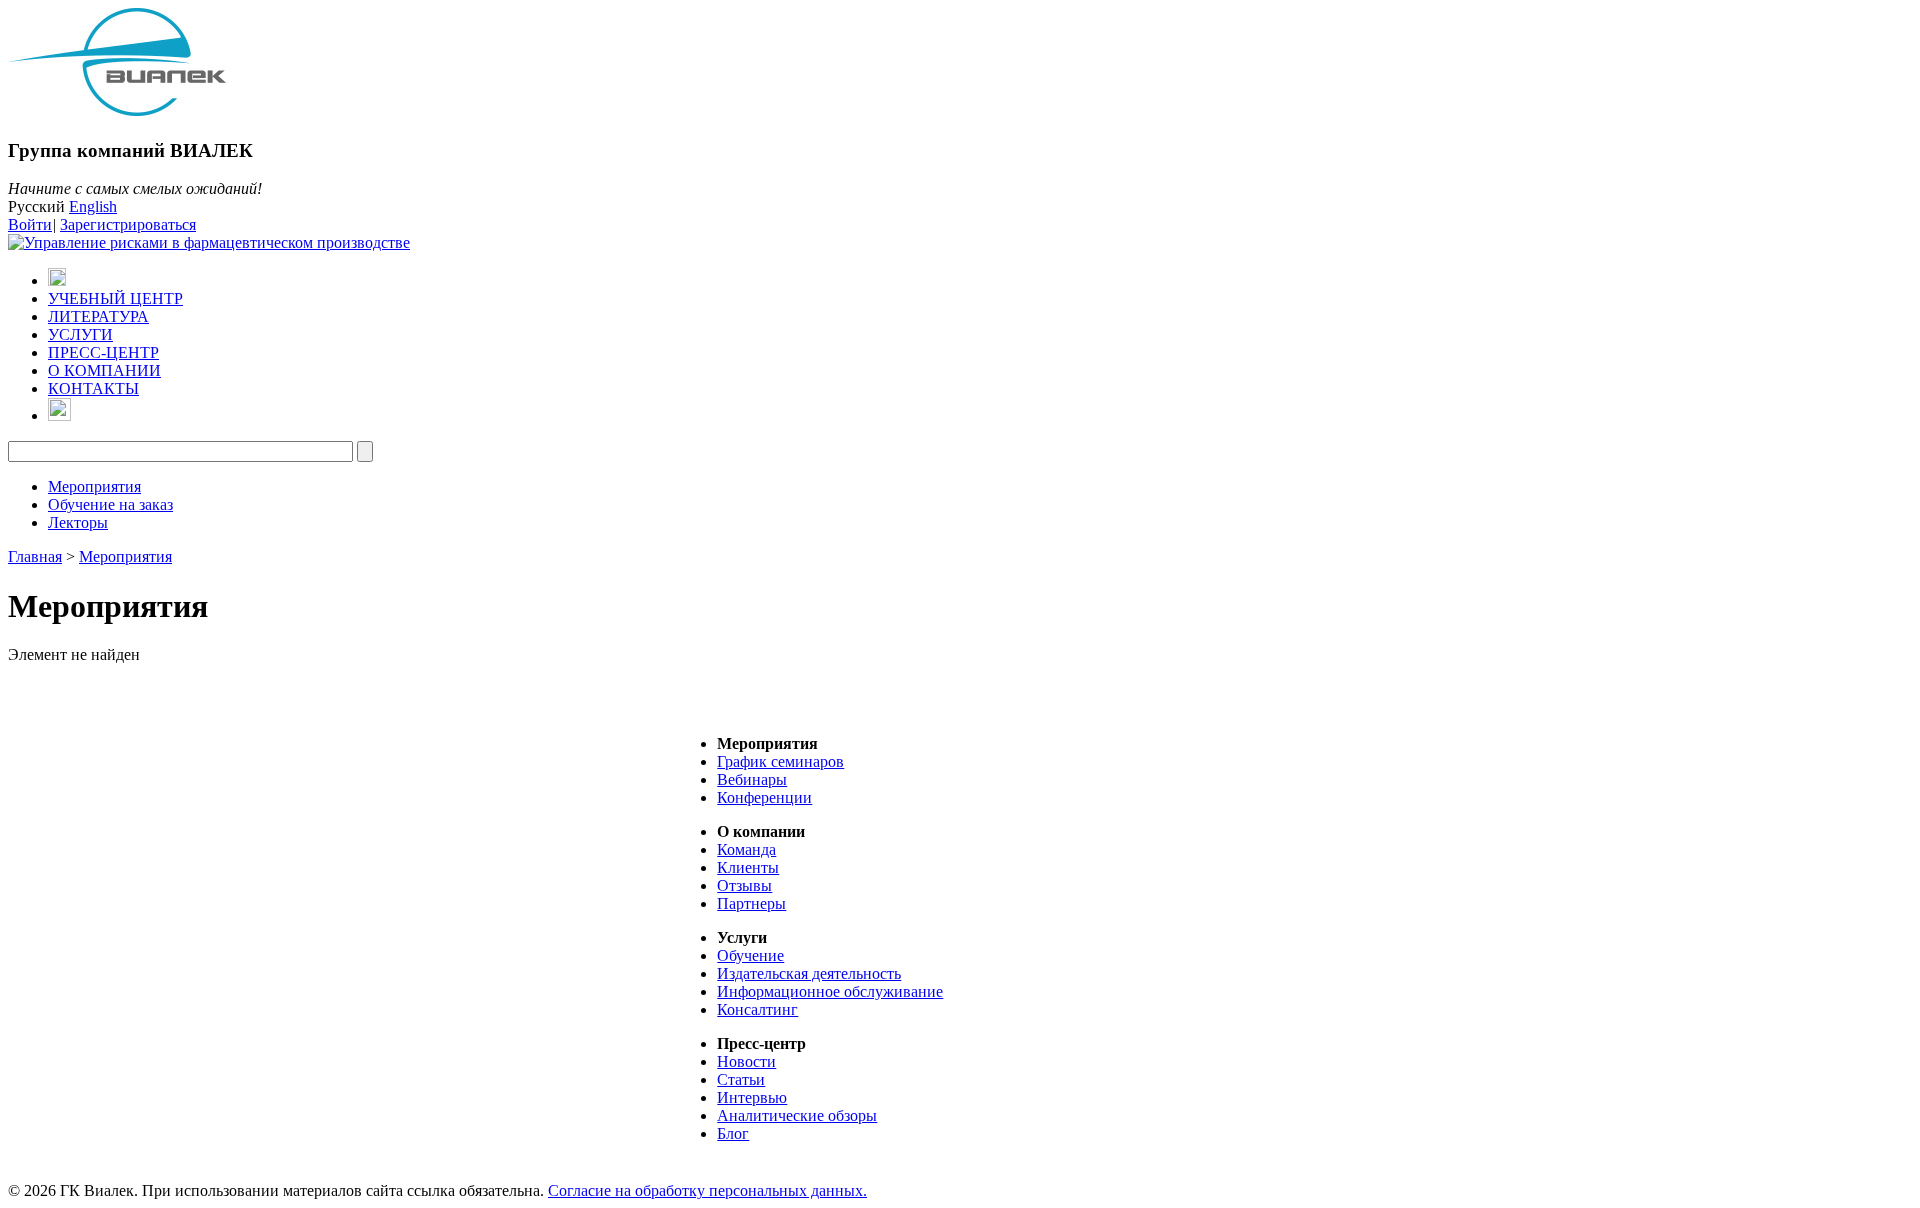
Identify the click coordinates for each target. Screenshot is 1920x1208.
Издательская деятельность (809, 973)
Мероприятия (94, 486)
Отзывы (744, 885)
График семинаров (780, 761)
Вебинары (752, 779)
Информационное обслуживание (830, 991)
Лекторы (78, 522)
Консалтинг (757, 1009)
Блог (733, 1133)
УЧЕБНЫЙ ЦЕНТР (115, 298)
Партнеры (751, 903)
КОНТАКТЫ (93, 388)
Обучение (750, 955)
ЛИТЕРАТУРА (98, 316)
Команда (746, 849)
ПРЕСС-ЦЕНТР (103, 352)
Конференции (764, 797)
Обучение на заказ (110, 504)
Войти (30, 224)
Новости (746, 1061)
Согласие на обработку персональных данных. (707, 1190)
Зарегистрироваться (128, 224)
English (93, 206)
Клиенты (748, 867)
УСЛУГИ (80, 334)
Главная (35, 556)
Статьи (741, 1079)
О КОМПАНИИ (104, 370)
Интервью (752, 1097)
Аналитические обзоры (797, 1115)
